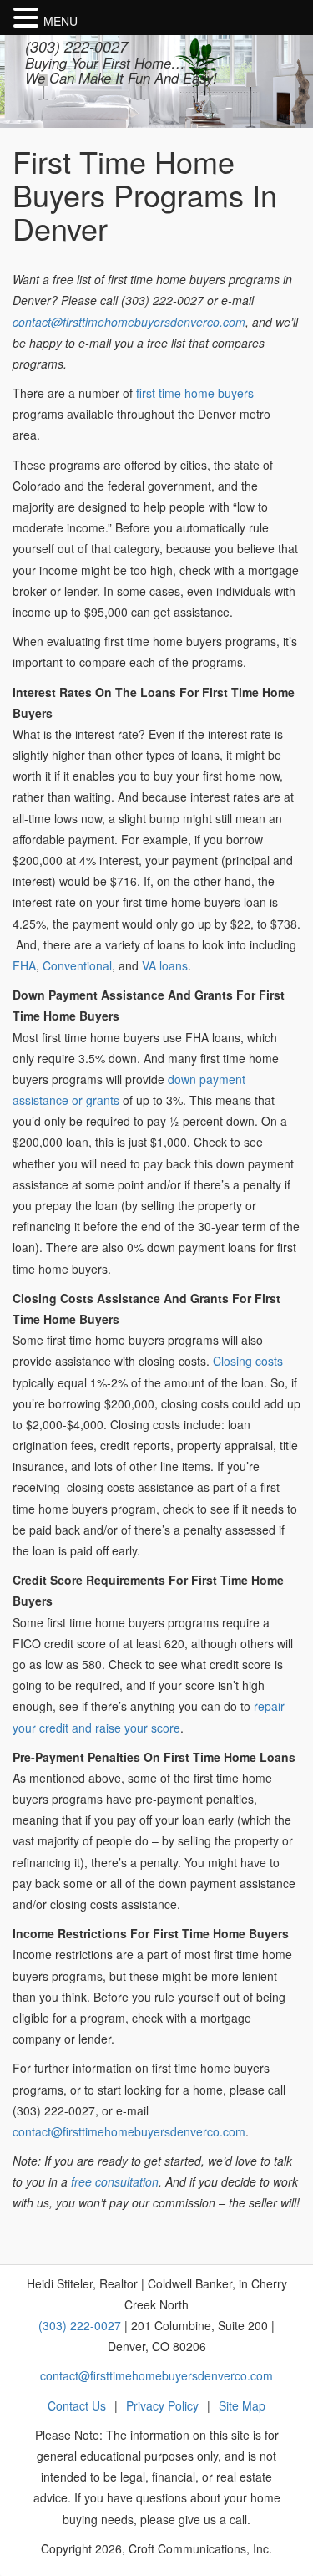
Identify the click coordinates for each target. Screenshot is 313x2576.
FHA (24, 965)
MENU (61, 21)
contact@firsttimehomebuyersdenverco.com (129, 322)
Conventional (77, 965)
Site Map (242, 2405)
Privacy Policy (162, 2405)
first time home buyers (195, 393)
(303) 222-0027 (76, 46)
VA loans (165, 965)
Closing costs (248, 1361)
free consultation (115, 2181)
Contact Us (77, 2405)
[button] (28, 19)
